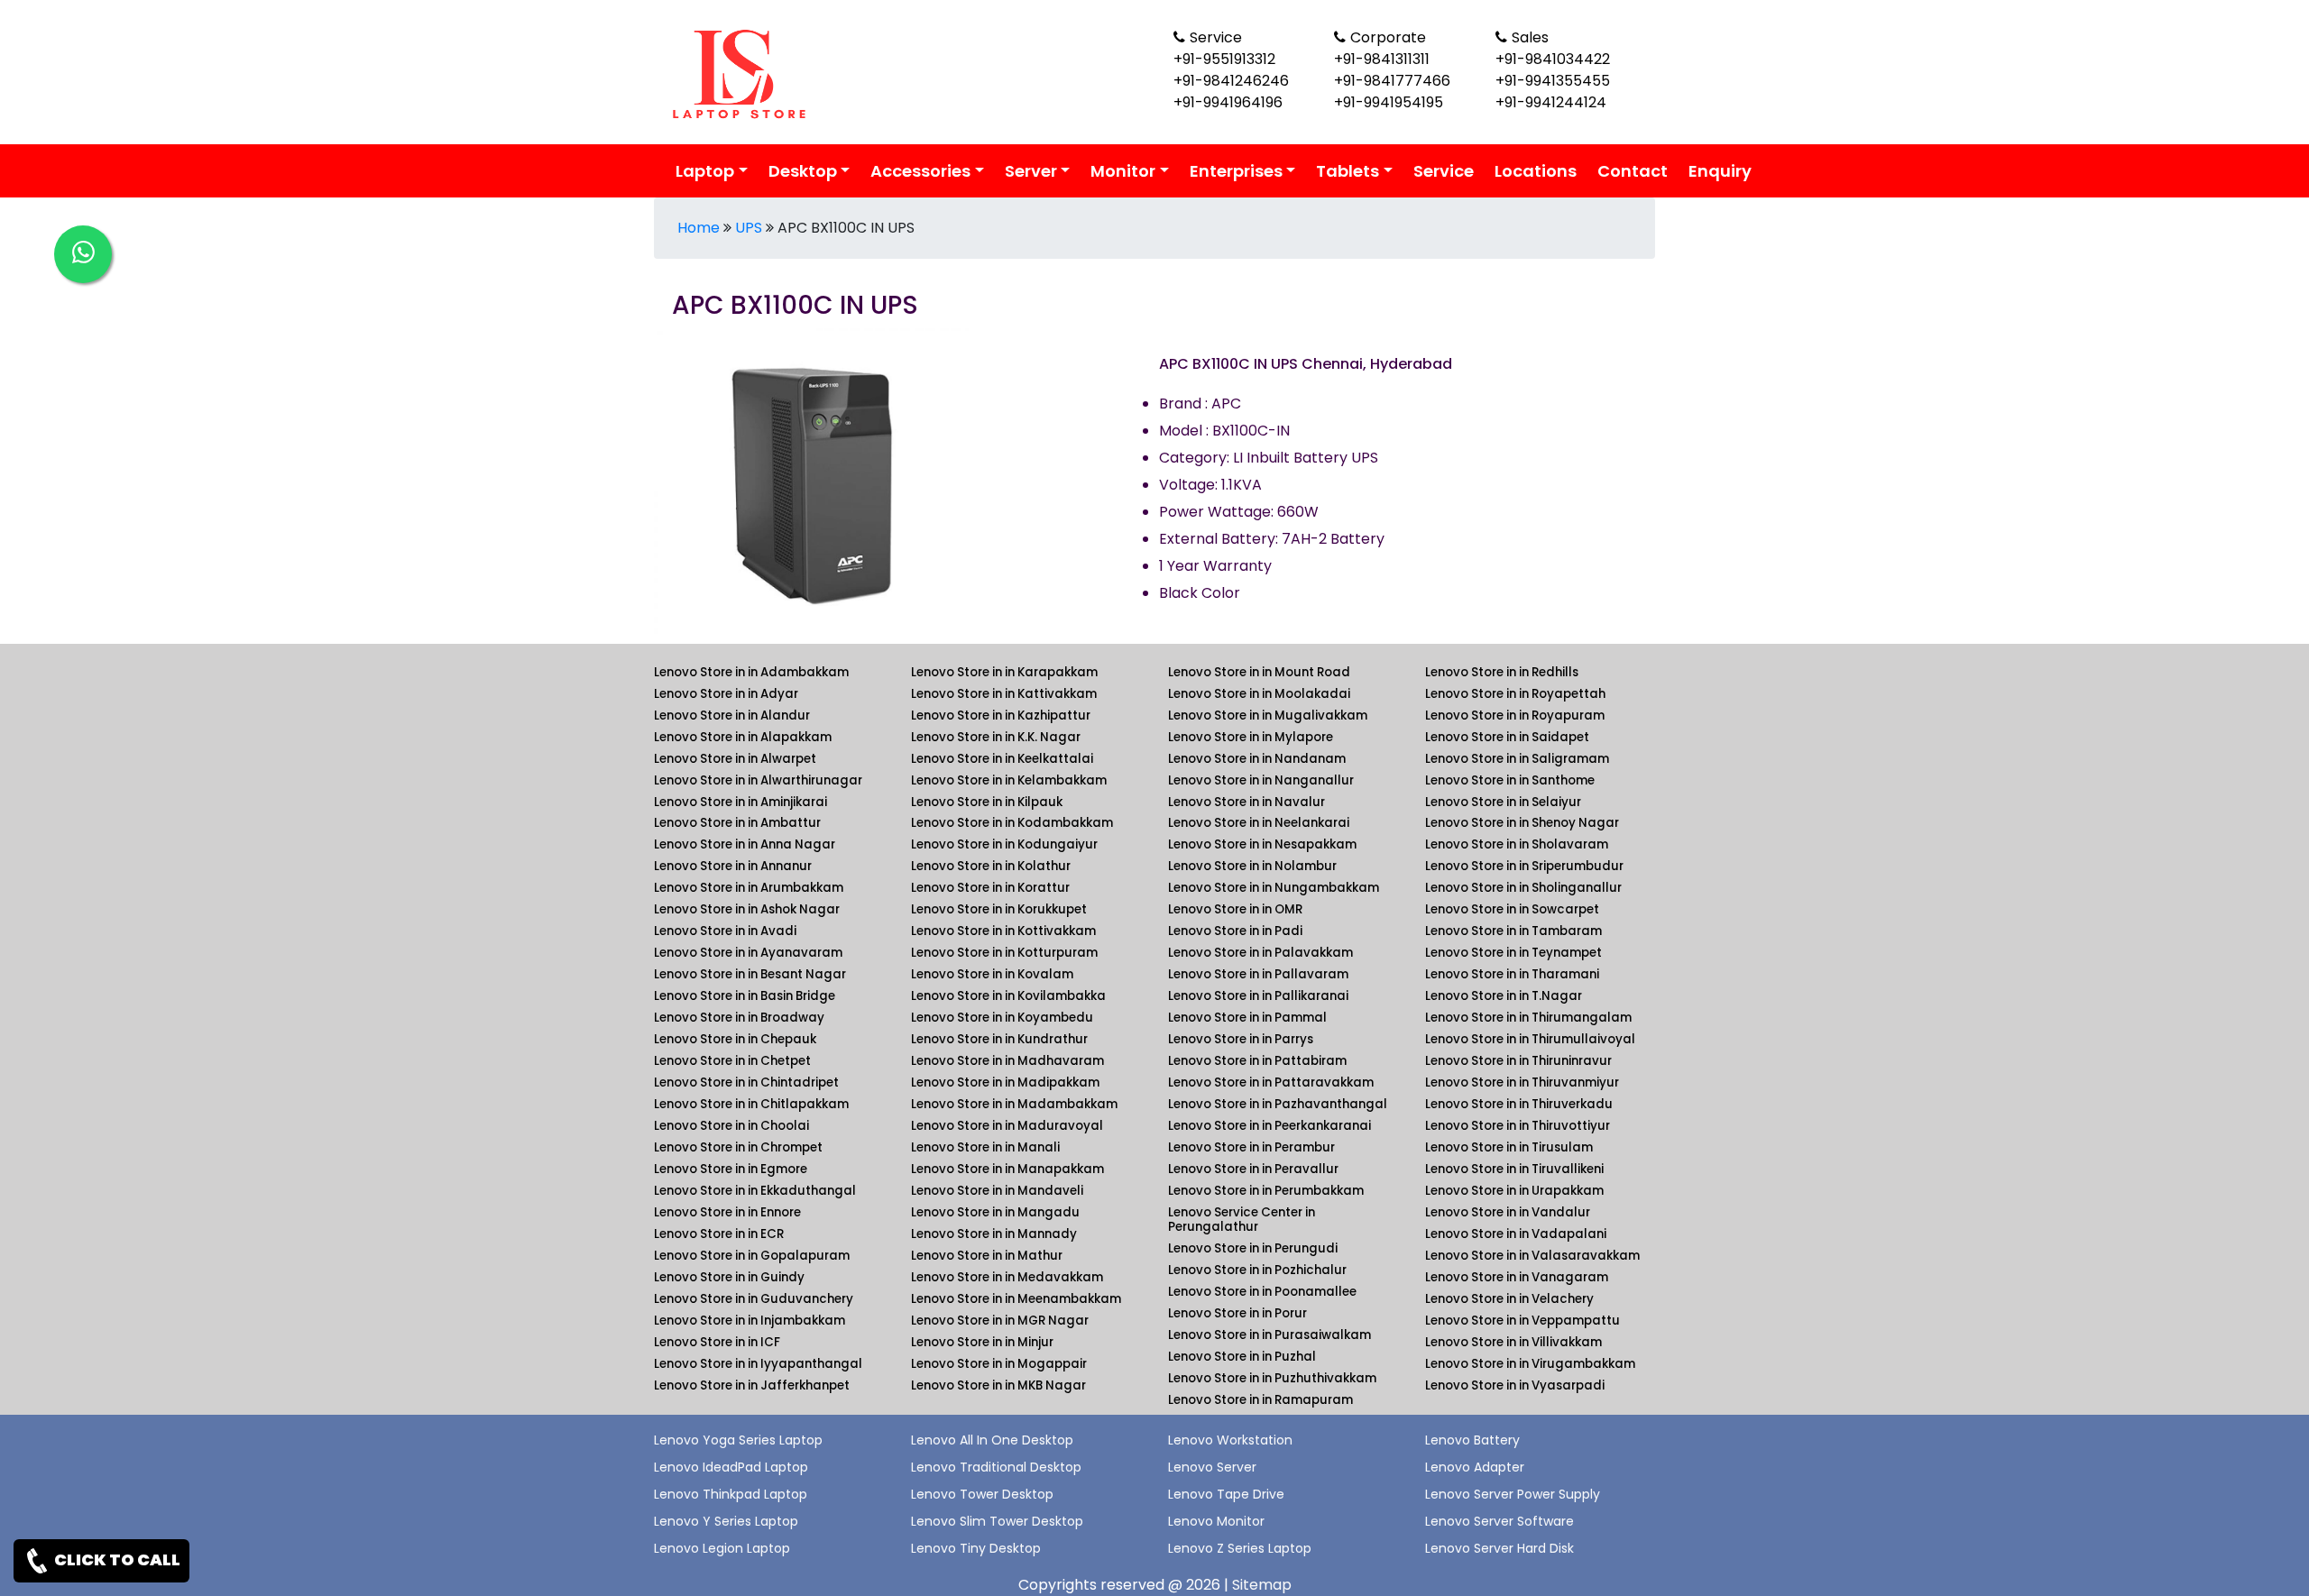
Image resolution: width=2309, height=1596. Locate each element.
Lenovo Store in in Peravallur (1253, 1169)
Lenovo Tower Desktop (982, 1494)
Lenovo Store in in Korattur (990, 888)
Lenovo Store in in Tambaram (1513, 931)
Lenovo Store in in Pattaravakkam (1271, 1082)
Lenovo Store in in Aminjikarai (741, 802)
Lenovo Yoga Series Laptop (738, 1440)
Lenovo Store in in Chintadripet (746, 1082)
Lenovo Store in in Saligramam (1517, 759)
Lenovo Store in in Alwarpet (735, 759)
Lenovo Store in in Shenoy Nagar (1522, 823)
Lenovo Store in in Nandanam (1257, 759)
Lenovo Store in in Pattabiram (1257, 1061)
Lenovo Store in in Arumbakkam (749, 888)
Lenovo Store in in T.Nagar (1504, 996)
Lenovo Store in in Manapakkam (1007, 1169)
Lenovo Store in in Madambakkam (1014, 1104)
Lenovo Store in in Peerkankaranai (1269, 1126)
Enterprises (1236, 171)
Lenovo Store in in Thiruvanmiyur (1522, 1082)
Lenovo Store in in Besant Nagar (750, 974)
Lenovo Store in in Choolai (731, 1126)
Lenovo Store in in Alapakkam (743, 737)
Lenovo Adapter (1475, 1467)
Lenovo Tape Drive (1226, 1494)
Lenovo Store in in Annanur (733, 866)
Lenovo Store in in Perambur (1251, 1147)
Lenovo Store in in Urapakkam (1514, 1191)
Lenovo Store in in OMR (1235, 909)
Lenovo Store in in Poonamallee (1262, 1292)
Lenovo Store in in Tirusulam (1509, 1147)
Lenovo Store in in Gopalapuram (752, 1256)
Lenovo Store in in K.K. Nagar (996, 737)
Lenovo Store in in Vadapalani (1516, 1234)
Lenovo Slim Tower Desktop (997, 1521)
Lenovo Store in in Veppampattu (1522, 1321)
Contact (1633, 171)
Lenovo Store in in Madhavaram (1007, 1061)
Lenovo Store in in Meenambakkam (1016, 1299)
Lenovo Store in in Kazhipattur (1001, 715)
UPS (749, 228)
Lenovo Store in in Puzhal (1242, 1357)
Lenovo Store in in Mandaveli (997, 1191)
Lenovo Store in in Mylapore (1251, 737)
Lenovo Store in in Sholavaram (1517, 844)
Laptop (705, 171)
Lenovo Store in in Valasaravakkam (1532, 1256)
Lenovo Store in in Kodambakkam (1012, 823)
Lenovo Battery (1472, 1440)
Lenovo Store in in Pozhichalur (1257, 1270)
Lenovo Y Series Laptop (726, 1521)
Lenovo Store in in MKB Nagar (998, 1385)
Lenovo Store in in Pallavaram (1258, 974)
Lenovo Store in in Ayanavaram (748, 953)
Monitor (1123, 171)
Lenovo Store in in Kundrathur (999, 1039)
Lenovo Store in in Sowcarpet (1512, 909)
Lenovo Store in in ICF (717, 1342)
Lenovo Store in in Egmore (731, 1169)
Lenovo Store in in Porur (1237, 1313)
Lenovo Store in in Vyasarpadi (1515, 1385)
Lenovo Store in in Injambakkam (750, 1321)
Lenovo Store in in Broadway (739, 1018)
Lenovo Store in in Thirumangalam (1528, 1018)
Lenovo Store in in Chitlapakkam (751, 1104)
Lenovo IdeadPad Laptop (731, 1467)
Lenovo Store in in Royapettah (1515, 694)
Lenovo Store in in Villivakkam (1513, 1342)
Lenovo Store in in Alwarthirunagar (758, 780)
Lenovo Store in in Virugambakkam (1530, 1364)
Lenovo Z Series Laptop (1240, 1548)
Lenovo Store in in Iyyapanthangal (758, 1364)
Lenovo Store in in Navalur (1246, 802)
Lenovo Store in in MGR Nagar (1000, 1321)
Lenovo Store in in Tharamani (1512, 974)
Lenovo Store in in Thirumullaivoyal (1530, 1039)
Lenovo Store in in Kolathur (991, 866)
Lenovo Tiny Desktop (976, 1548)
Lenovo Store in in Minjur (982, 1342)
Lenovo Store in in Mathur (987, 1256)
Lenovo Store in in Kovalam (992, 974)
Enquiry (1720, 171)
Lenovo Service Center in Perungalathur (1242, 1220)
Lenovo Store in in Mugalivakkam (1268, 715)
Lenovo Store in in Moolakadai (1259, 694)
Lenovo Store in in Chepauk (735, 1039)
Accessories (920, 171)
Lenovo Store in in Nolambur (1252, 866)
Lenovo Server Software (1499, 1521)
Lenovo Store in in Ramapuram (1260, 1400)
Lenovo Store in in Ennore (727, 1212)
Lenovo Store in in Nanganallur (1261, 780)
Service (1444, 171)
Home (699, 228)
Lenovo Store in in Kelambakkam (1009, 780)
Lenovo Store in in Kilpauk (987, 802)
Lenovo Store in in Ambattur (737, 823)
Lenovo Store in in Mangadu (995, 1212)
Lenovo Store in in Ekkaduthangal (755, 1191)
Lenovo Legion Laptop (722, 1548)
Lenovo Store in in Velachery (1509, 1299)
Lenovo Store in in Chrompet (738, 1147)
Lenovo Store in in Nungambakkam (1274, 888)
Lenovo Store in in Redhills (1502, 672)
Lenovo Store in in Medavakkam (1007, 1277)
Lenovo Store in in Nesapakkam (1262, 844)
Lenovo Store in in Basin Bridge (745, 996)
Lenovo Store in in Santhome (1510, 780)
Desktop (803, 171)
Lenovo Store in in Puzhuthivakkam (1272, 1378)
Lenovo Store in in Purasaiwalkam (1269, 1335)
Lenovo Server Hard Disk (1499, 1548)
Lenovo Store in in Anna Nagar (745, 844)
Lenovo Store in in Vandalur (1508, 1212)
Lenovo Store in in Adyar (726, 694)
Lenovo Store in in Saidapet (1507, 737)
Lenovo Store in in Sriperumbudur (1524, 866)
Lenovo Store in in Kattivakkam (1004, 694)
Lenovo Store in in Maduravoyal (1007, 1126)
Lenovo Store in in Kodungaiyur (1004, 844)
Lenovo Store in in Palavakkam (1260, 953)
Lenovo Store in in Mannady (994, 1234)
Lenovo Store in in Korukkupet (999, 909)
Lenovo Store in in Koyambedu (1002, 1018)
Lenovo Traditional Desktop (996, 1467)
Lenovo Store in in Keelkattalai (1002, 759)
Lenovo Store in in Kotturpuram (1004, 953)
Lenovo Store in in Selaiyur (1503, 802)
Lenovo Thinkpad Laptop (731, 1494)
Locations (1536, 171)
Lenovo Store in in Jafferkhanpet (752, 1385)
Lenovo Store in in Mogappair (999, 1364)
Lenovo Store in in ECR (719, 1234)
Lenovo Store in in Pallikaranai (1258, 996)
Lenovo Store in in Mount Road (1259, 672)
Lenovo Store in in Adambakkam (751, 672)
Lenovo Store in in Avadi (725, 931)
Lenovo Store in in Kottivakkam (1003, 931)
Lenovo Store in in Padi (1235, 931)
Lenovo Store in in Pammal (1247, 1018)
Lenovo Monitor (1216, 1521)
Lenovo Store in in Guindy (729, 1277)
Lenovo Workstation (1230, 1440)
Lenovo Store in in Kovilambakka (1008, 996)
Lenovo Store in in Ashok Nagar (747, 909)
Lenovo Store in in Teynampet (1513, 953)
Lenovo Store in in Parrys (1241, 1039)
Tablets (1348, 171)
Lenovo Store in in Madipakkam (1005, 1082)
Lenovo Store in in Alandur (732, 715)
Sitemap (1262, 1585)
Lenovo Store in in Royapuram (1515, 715)
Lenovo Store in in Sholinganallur (1523, 888)
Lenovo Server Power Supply (1513, 1494)
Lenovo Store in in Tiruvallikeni (1514, 1169)
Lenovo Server (1212, 1467)
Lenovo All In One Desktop (992, 1440)
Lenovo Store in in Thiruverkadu (1519, 1104)
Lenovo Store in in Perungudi (1253, 1248)
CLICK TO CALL (116, 1559)
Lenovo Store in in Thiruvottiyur (1518, 1126)
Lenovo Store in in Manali (985, 1147)
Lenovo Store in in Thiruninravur (1518, 1061)
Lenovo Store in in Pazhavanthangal (1278, 1104)
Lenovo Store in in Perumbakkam (1266, 1191)
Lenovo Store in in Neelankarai (1259, 823)
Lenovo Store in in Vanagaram (1517, 1277)
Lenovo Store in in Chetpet (732, 1061)
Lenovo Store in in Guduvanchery (754, 1299)
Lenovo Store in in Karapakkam (1004, 672)
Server (1031, 171)
